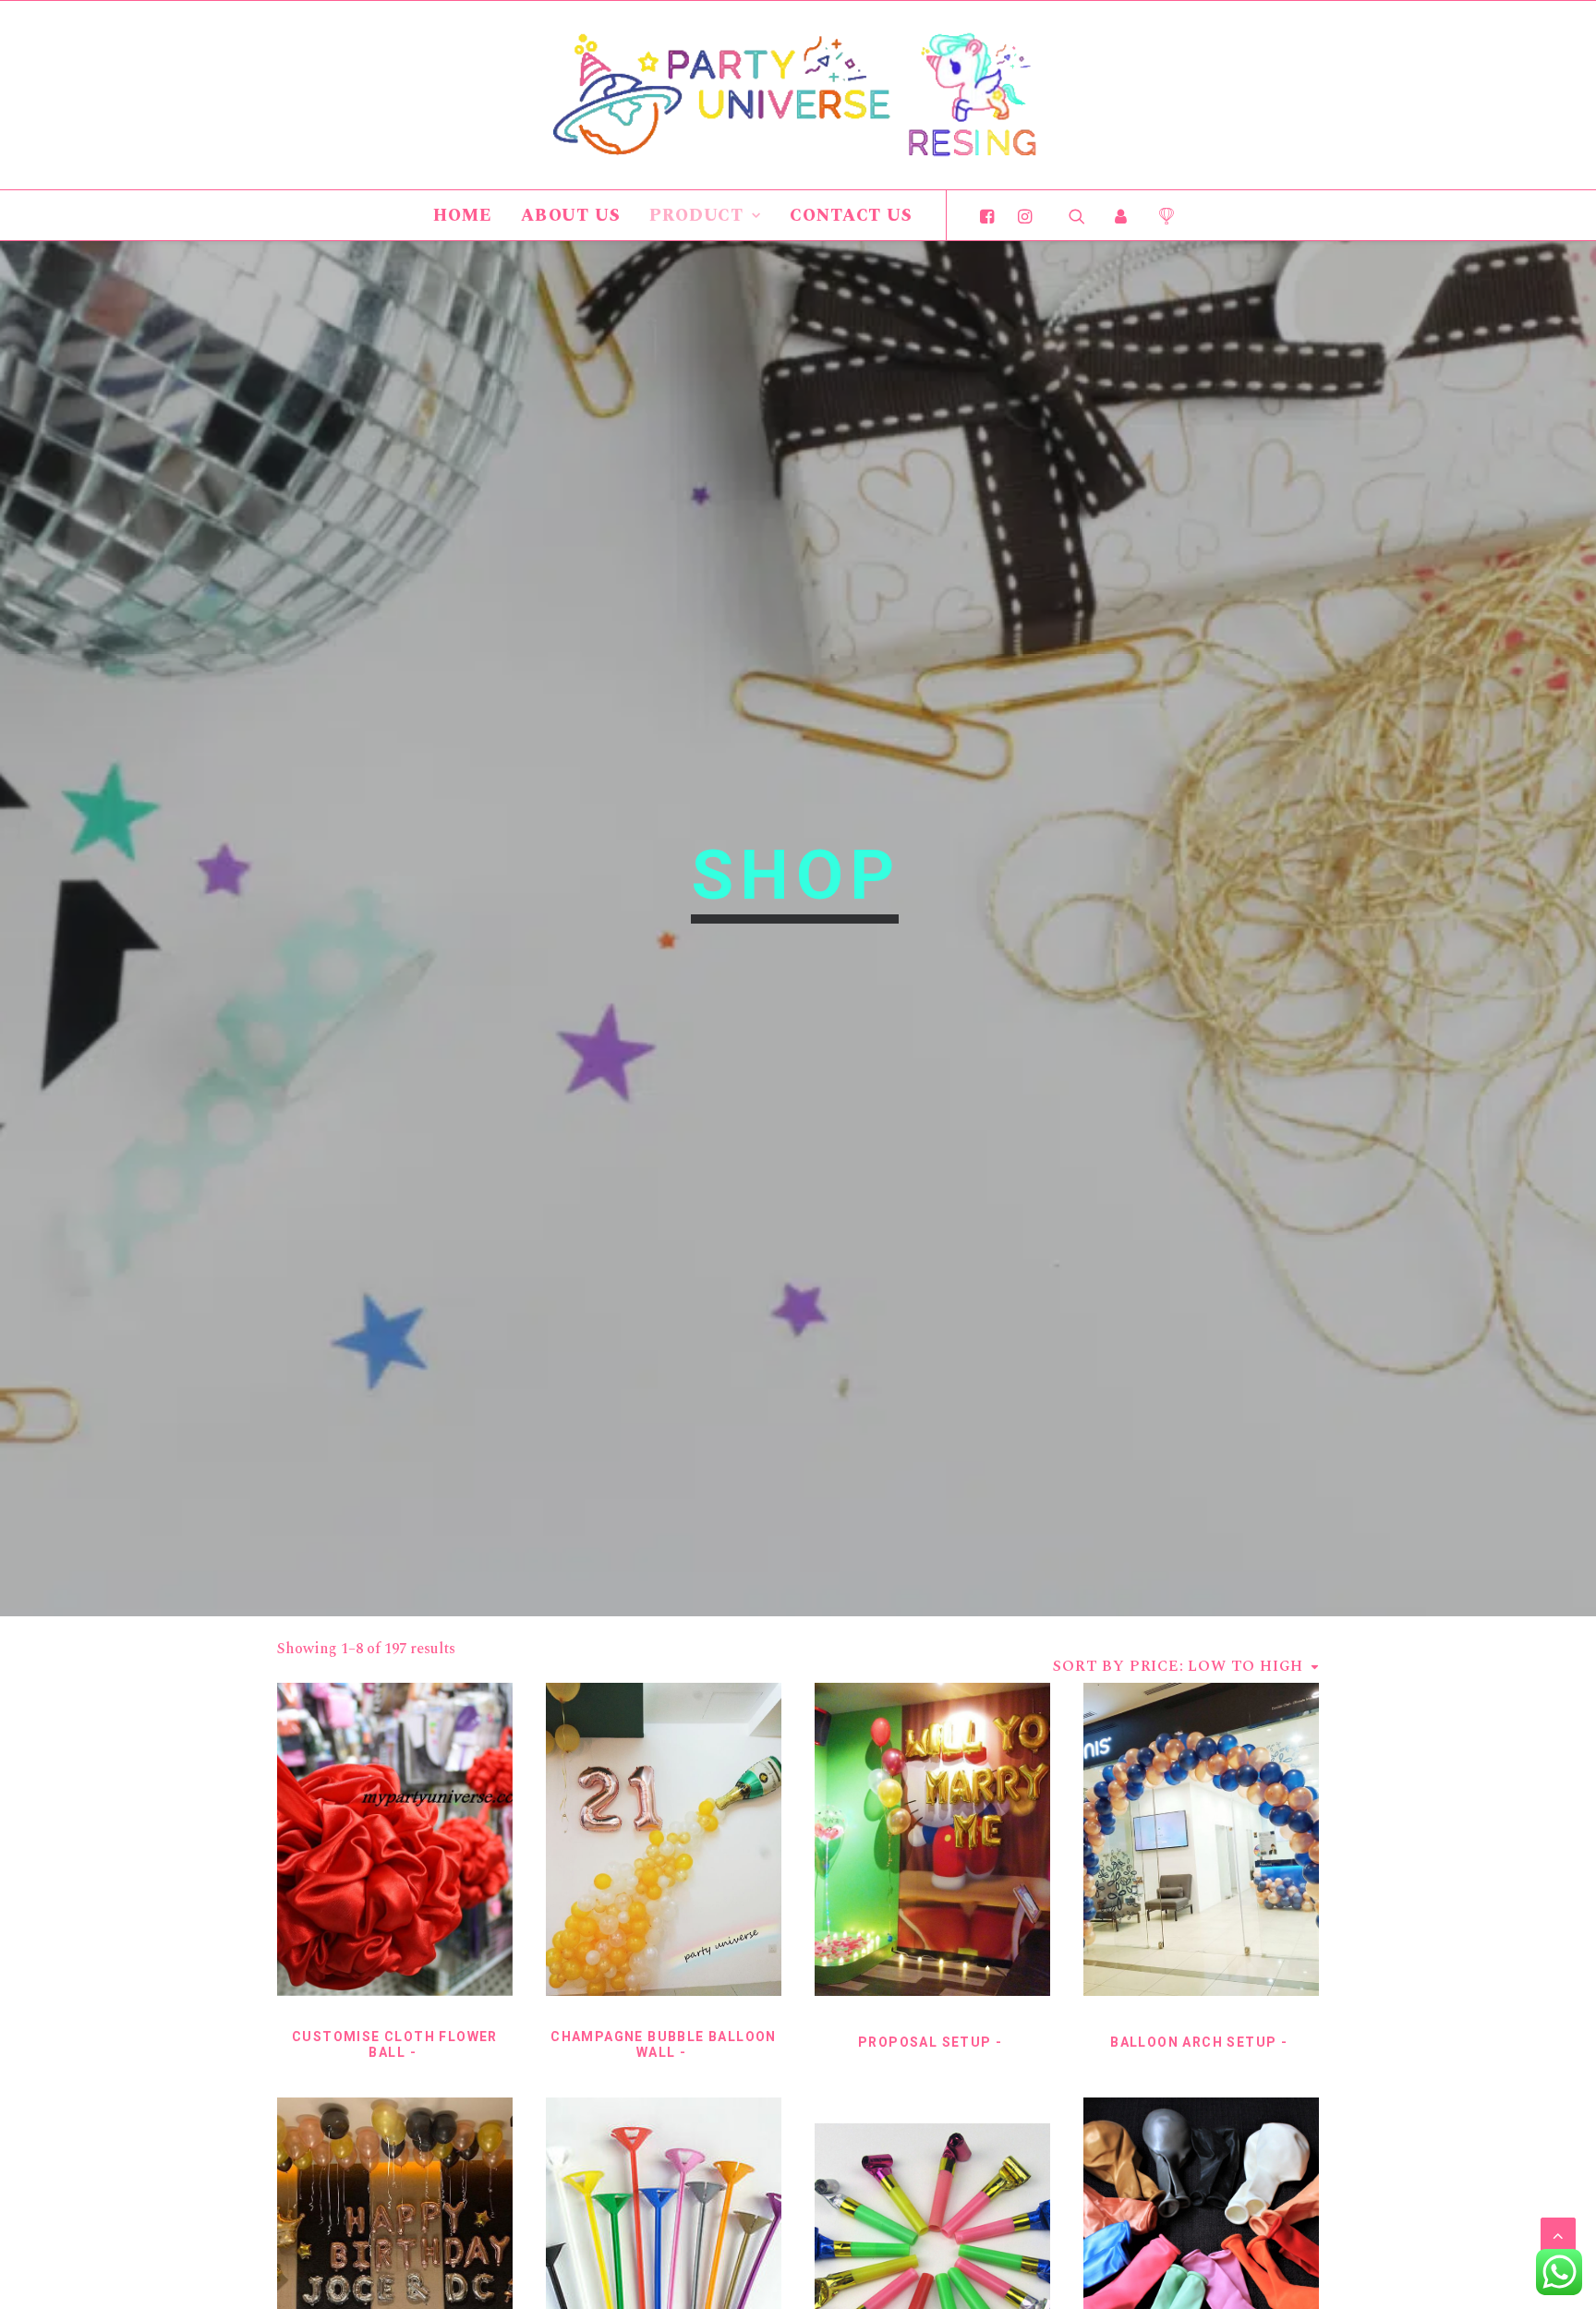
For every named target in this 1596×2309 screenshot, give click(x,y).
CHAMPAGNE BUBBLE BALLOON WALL (664, 2044)
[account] (1121, 215)
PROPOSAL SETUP (925, 2042)
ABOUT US (571, 216)
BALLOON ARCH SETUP (1193, 2042)
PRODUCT (696, 216)
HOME (463, 216)
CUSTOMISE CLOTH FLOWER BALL (395, 2044)
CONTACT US (851, 216)
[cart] (1160, 215)
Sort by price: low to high (1178, 1666)
